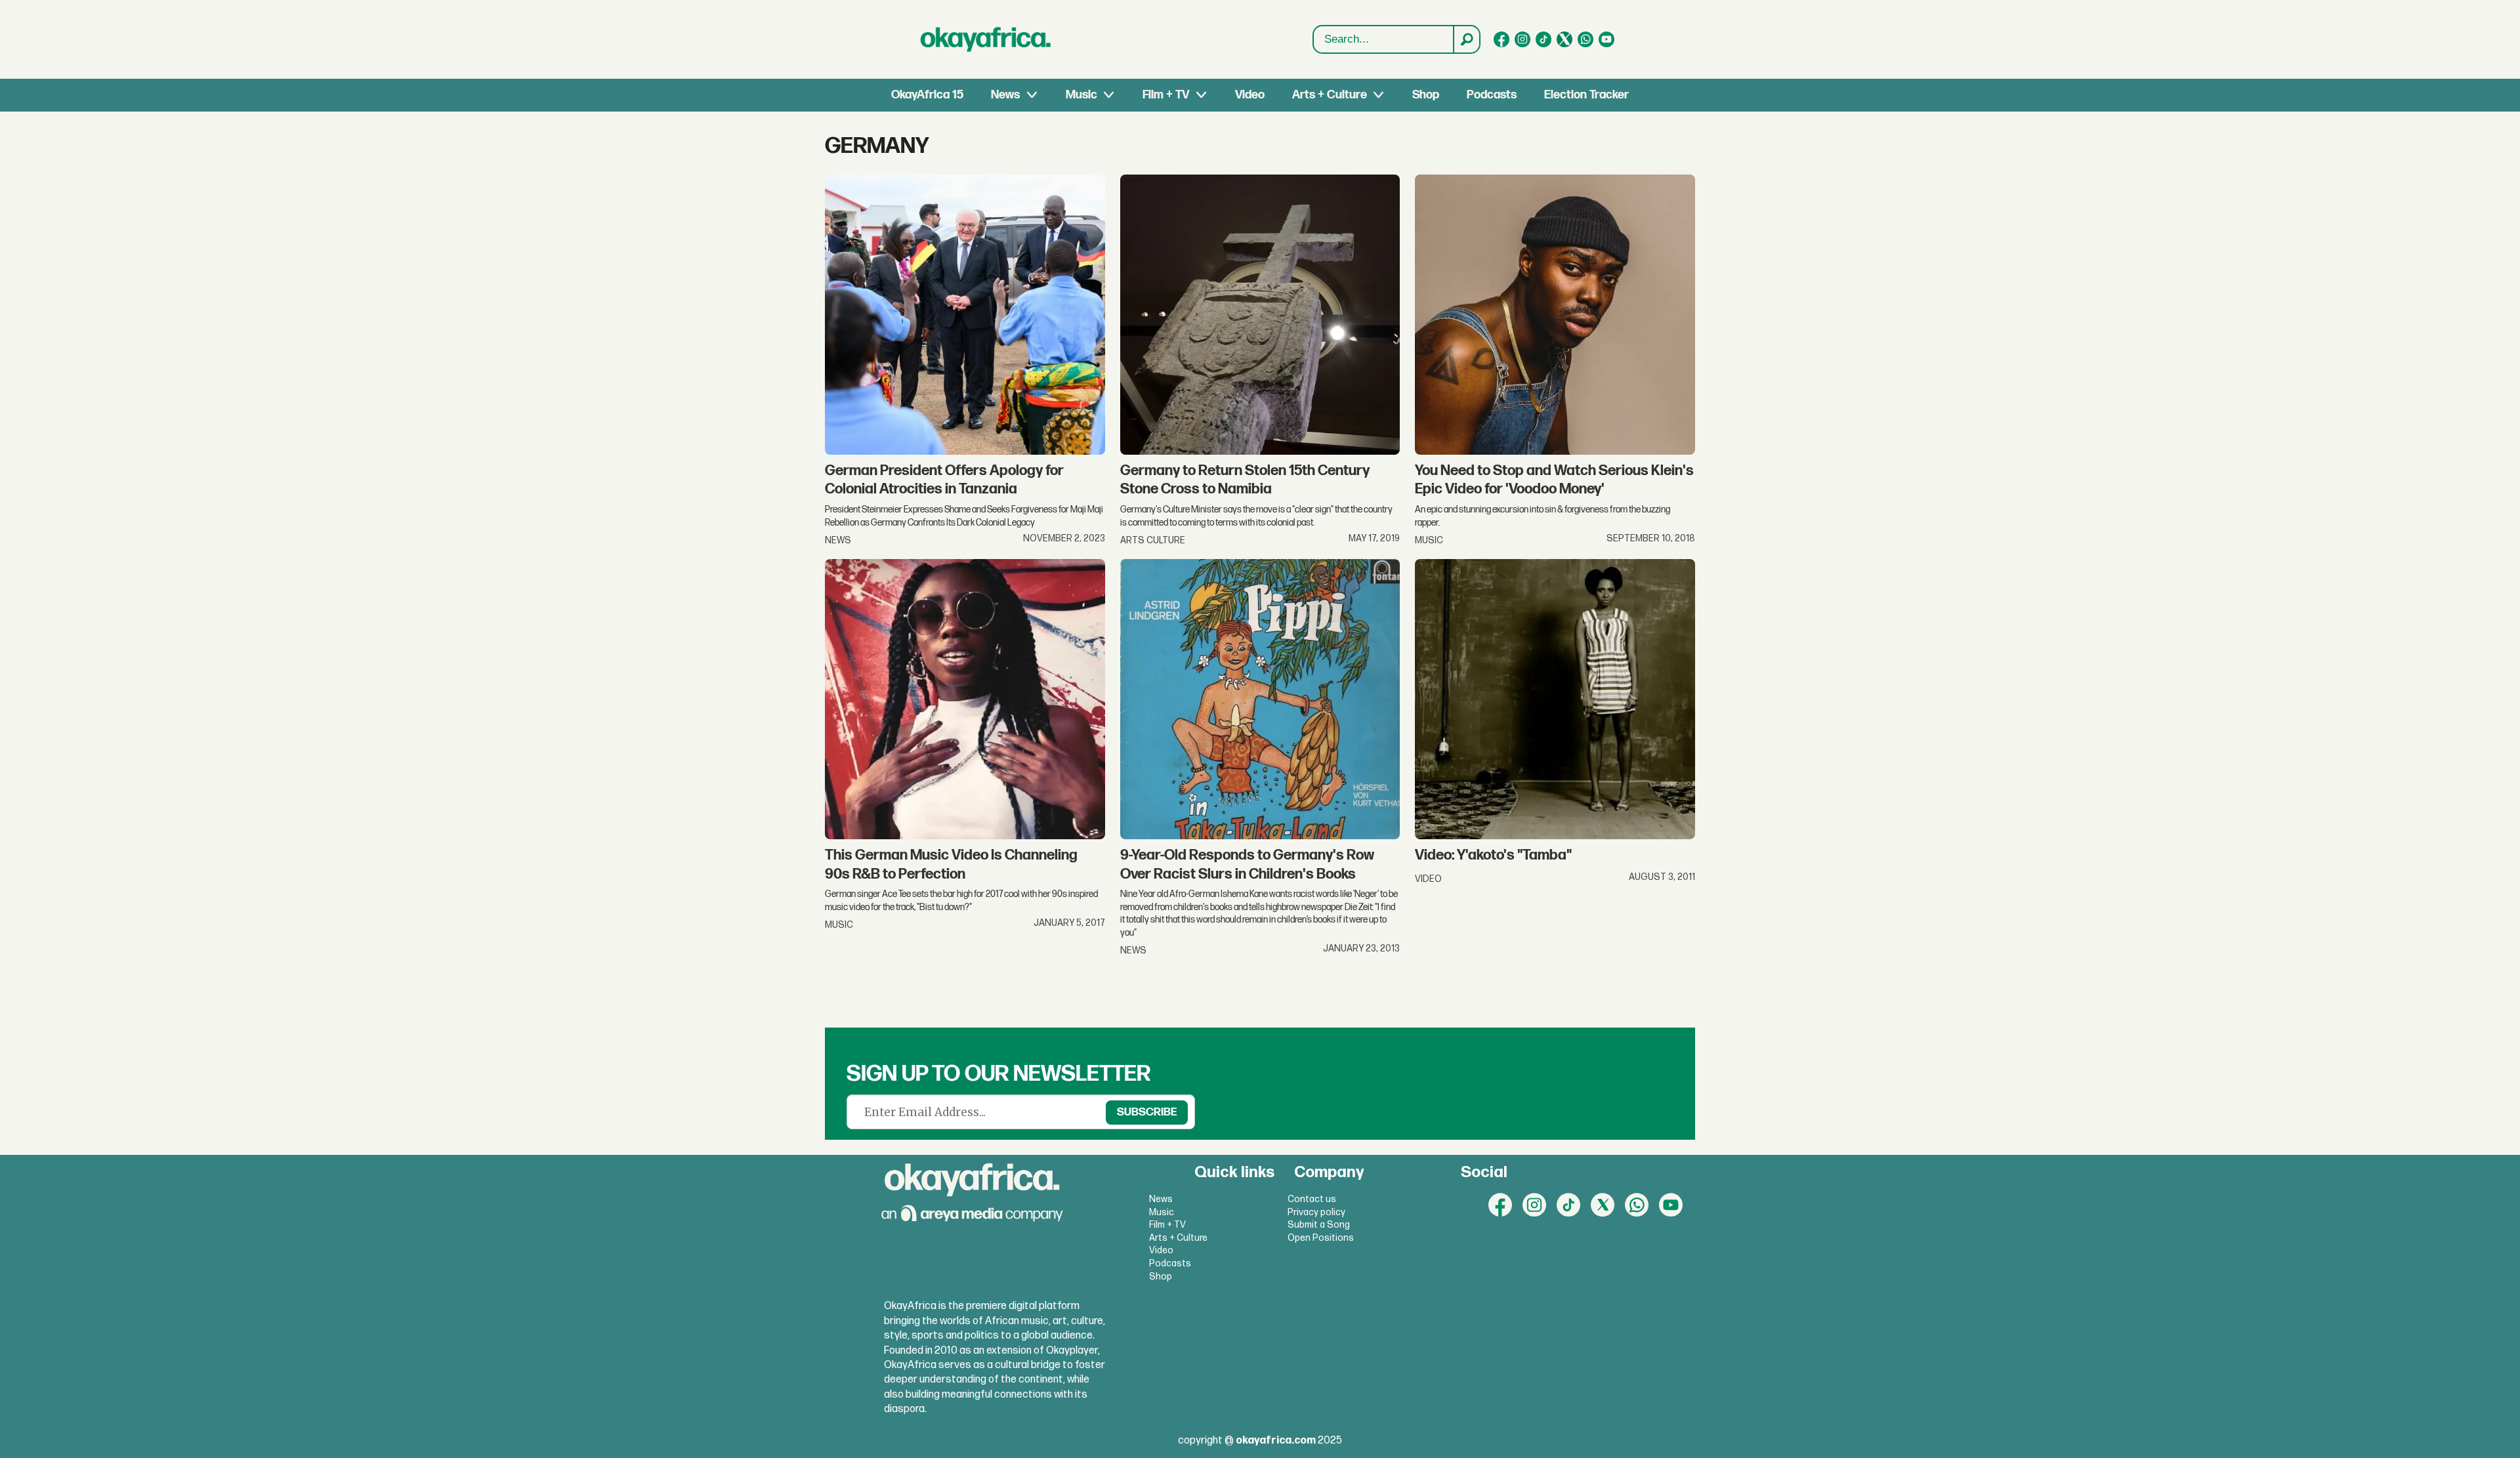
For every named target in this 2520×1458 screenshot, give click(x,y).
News (1005, 95)
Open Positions (1321, 1238)
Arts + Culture (1330, 95)
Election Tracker (1586, 95)
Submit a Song (1319, 1225)
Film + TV (1166, 95)
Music (1081, 95)
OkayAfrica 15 (927, 95)
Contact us (1312, 1199)
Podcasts (1492, 95)
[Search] (1466, 39)
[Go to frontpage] (986, 39)
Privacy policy (1316, 1212)
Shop (1426, 95)
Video (1250, 95)
